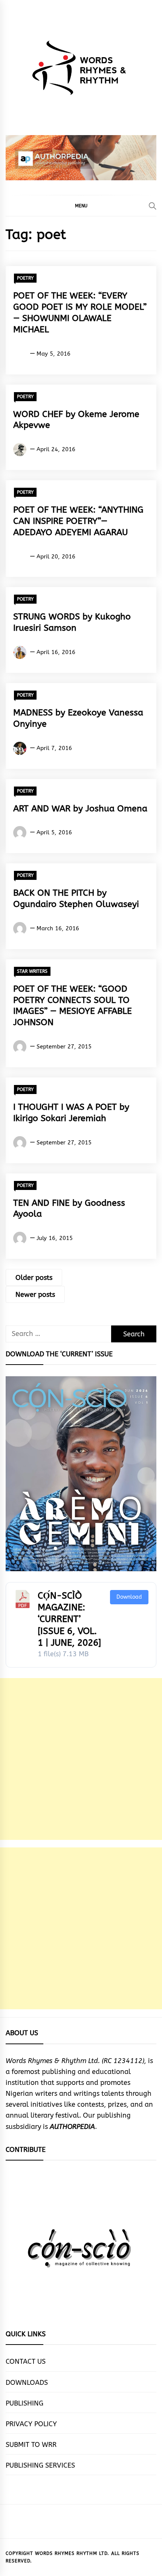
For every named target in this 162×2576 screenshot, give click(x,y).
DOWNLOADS (27, 2383)
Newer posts (35, 1295)
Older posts (34, 1278)
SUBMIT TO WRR (31, 2445)
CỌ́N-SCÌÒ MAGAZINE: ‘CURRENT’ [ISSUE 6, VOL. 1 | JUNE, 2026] (69, 1619)
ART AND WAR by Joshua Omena (80, 809)
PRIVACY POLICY (31, 2424)
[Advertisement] (81, 1759)
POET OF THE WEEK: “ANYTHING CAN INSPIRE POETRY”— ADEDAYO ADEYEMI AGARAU (78, 521)
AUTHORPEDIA (72, 2127)
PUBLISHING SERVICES (40, 2465)
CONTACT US (26, 2361)
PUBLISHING (24, 2403)
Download (129, 1597)
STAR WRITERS (32, 971)
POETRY (25, 278)
